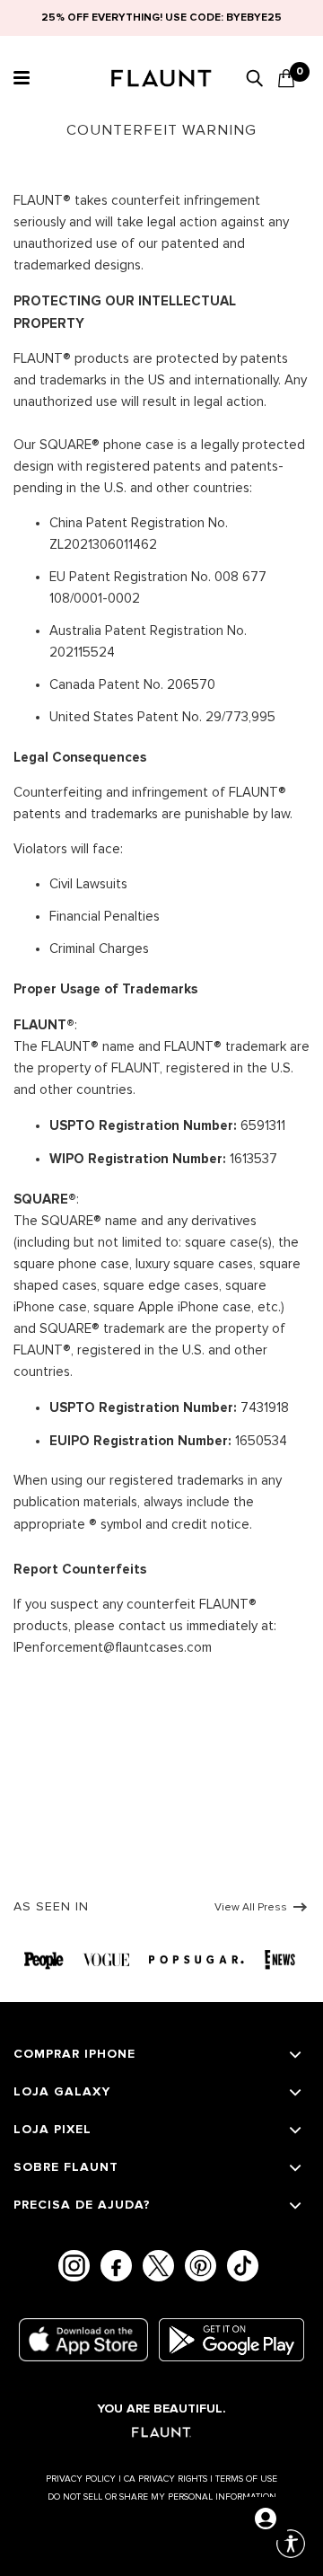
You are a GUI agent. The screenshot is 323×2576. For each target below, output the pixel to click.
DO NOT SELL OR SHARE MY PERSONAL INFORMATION (162, 2497)
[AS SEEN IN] (161, 1958)
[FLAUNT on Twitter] (158, 2266)
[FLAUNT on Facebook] (116, 2266)
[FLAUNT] (161, 80)
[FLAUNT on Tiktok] (243, 2266)
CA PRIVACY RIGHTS (168, 2479)
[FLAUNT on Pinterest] (201, 2266)
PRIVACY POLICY (83, 2479)
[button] (19, 78)
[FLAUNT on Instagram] (74, 2266)
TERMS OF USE (246, 2479)
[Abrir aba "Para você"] (266, 2519)
